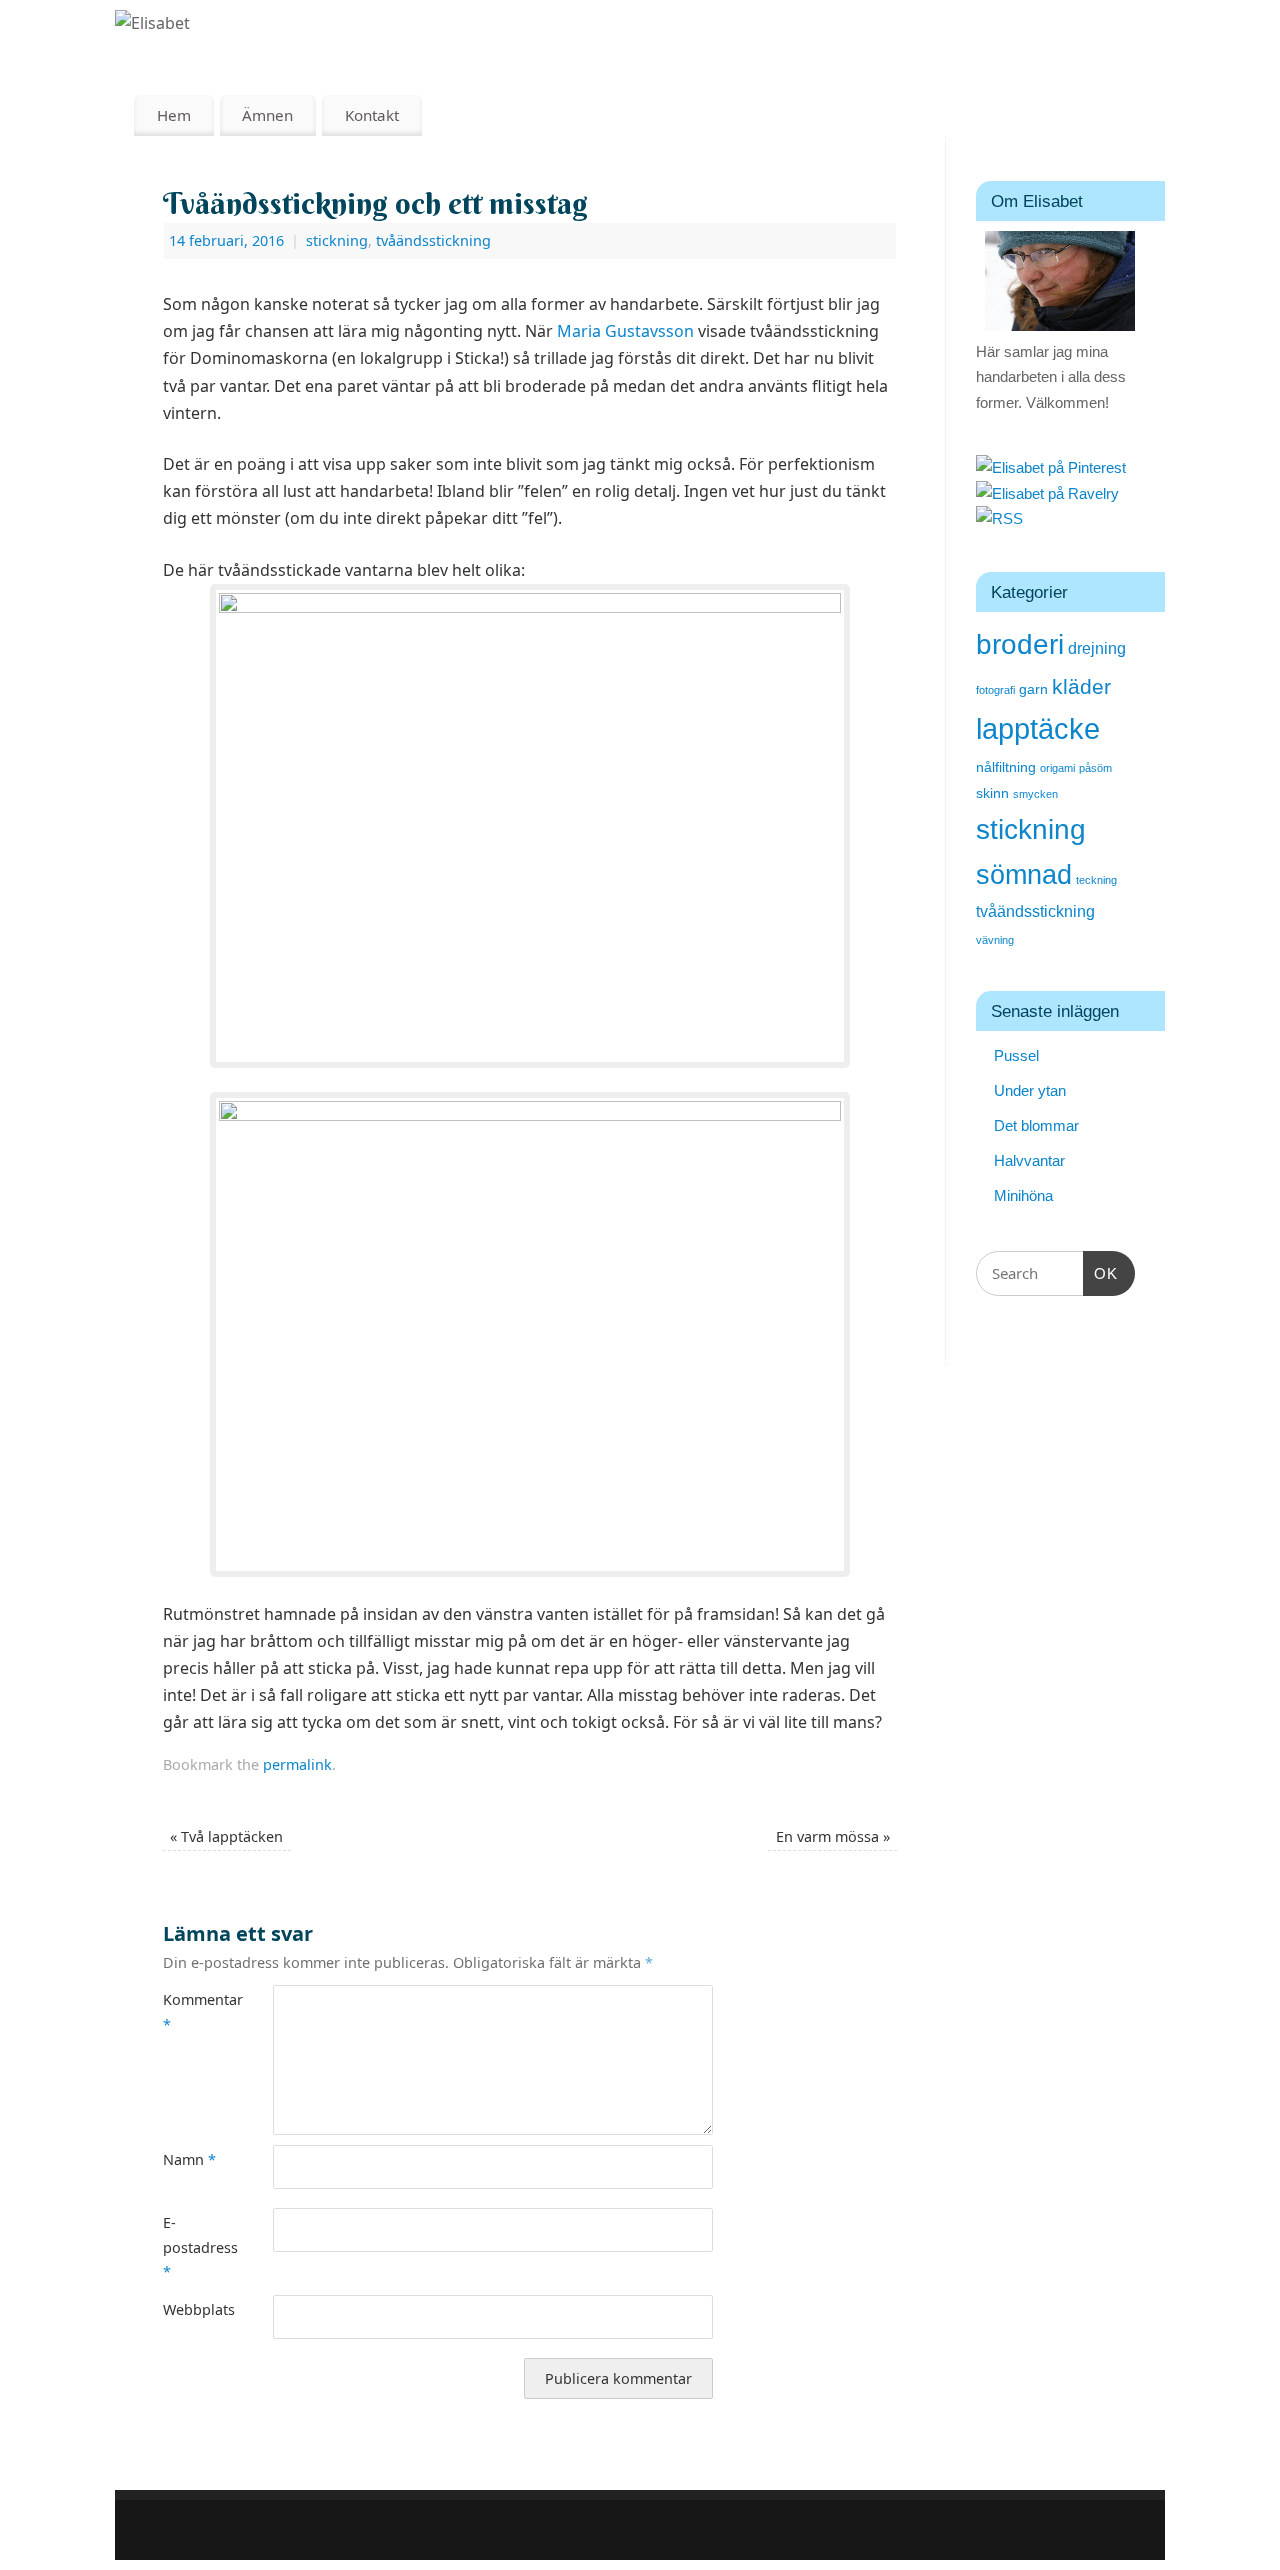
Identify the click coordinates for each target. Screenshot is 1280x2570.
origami (1057, 768)
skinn (992, 793)
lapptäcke (1038, 728)
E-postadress (190, 2247)
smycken (1035, 794)
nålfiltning (1006, 767)
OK (1101, 1273)
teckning (1096, 880)
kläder (1081, 686)
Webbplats (190, 2309)
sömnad (1024, 875)
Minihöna (1023, 1195)
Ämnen (267, 115)
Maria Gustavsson (625, 331)
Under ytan (1030, 1090)
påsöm (1095, 768)
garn (1033, 689)
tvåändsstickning (433, 240)
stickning (337, 240)
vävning (995, 940)
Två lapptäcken (226, 1836)
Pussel (1016, 1055)
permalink (297, 1764)
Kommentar (190, 2011)
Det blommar (1036, 1125)
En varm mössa (833, 1836)
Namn (189, 2159)
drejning (1097, 648)
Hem (174, 115)
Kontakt (372, 115)
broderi (1020, 644)
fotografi (995, 690)
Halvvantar (1029, 1160)
